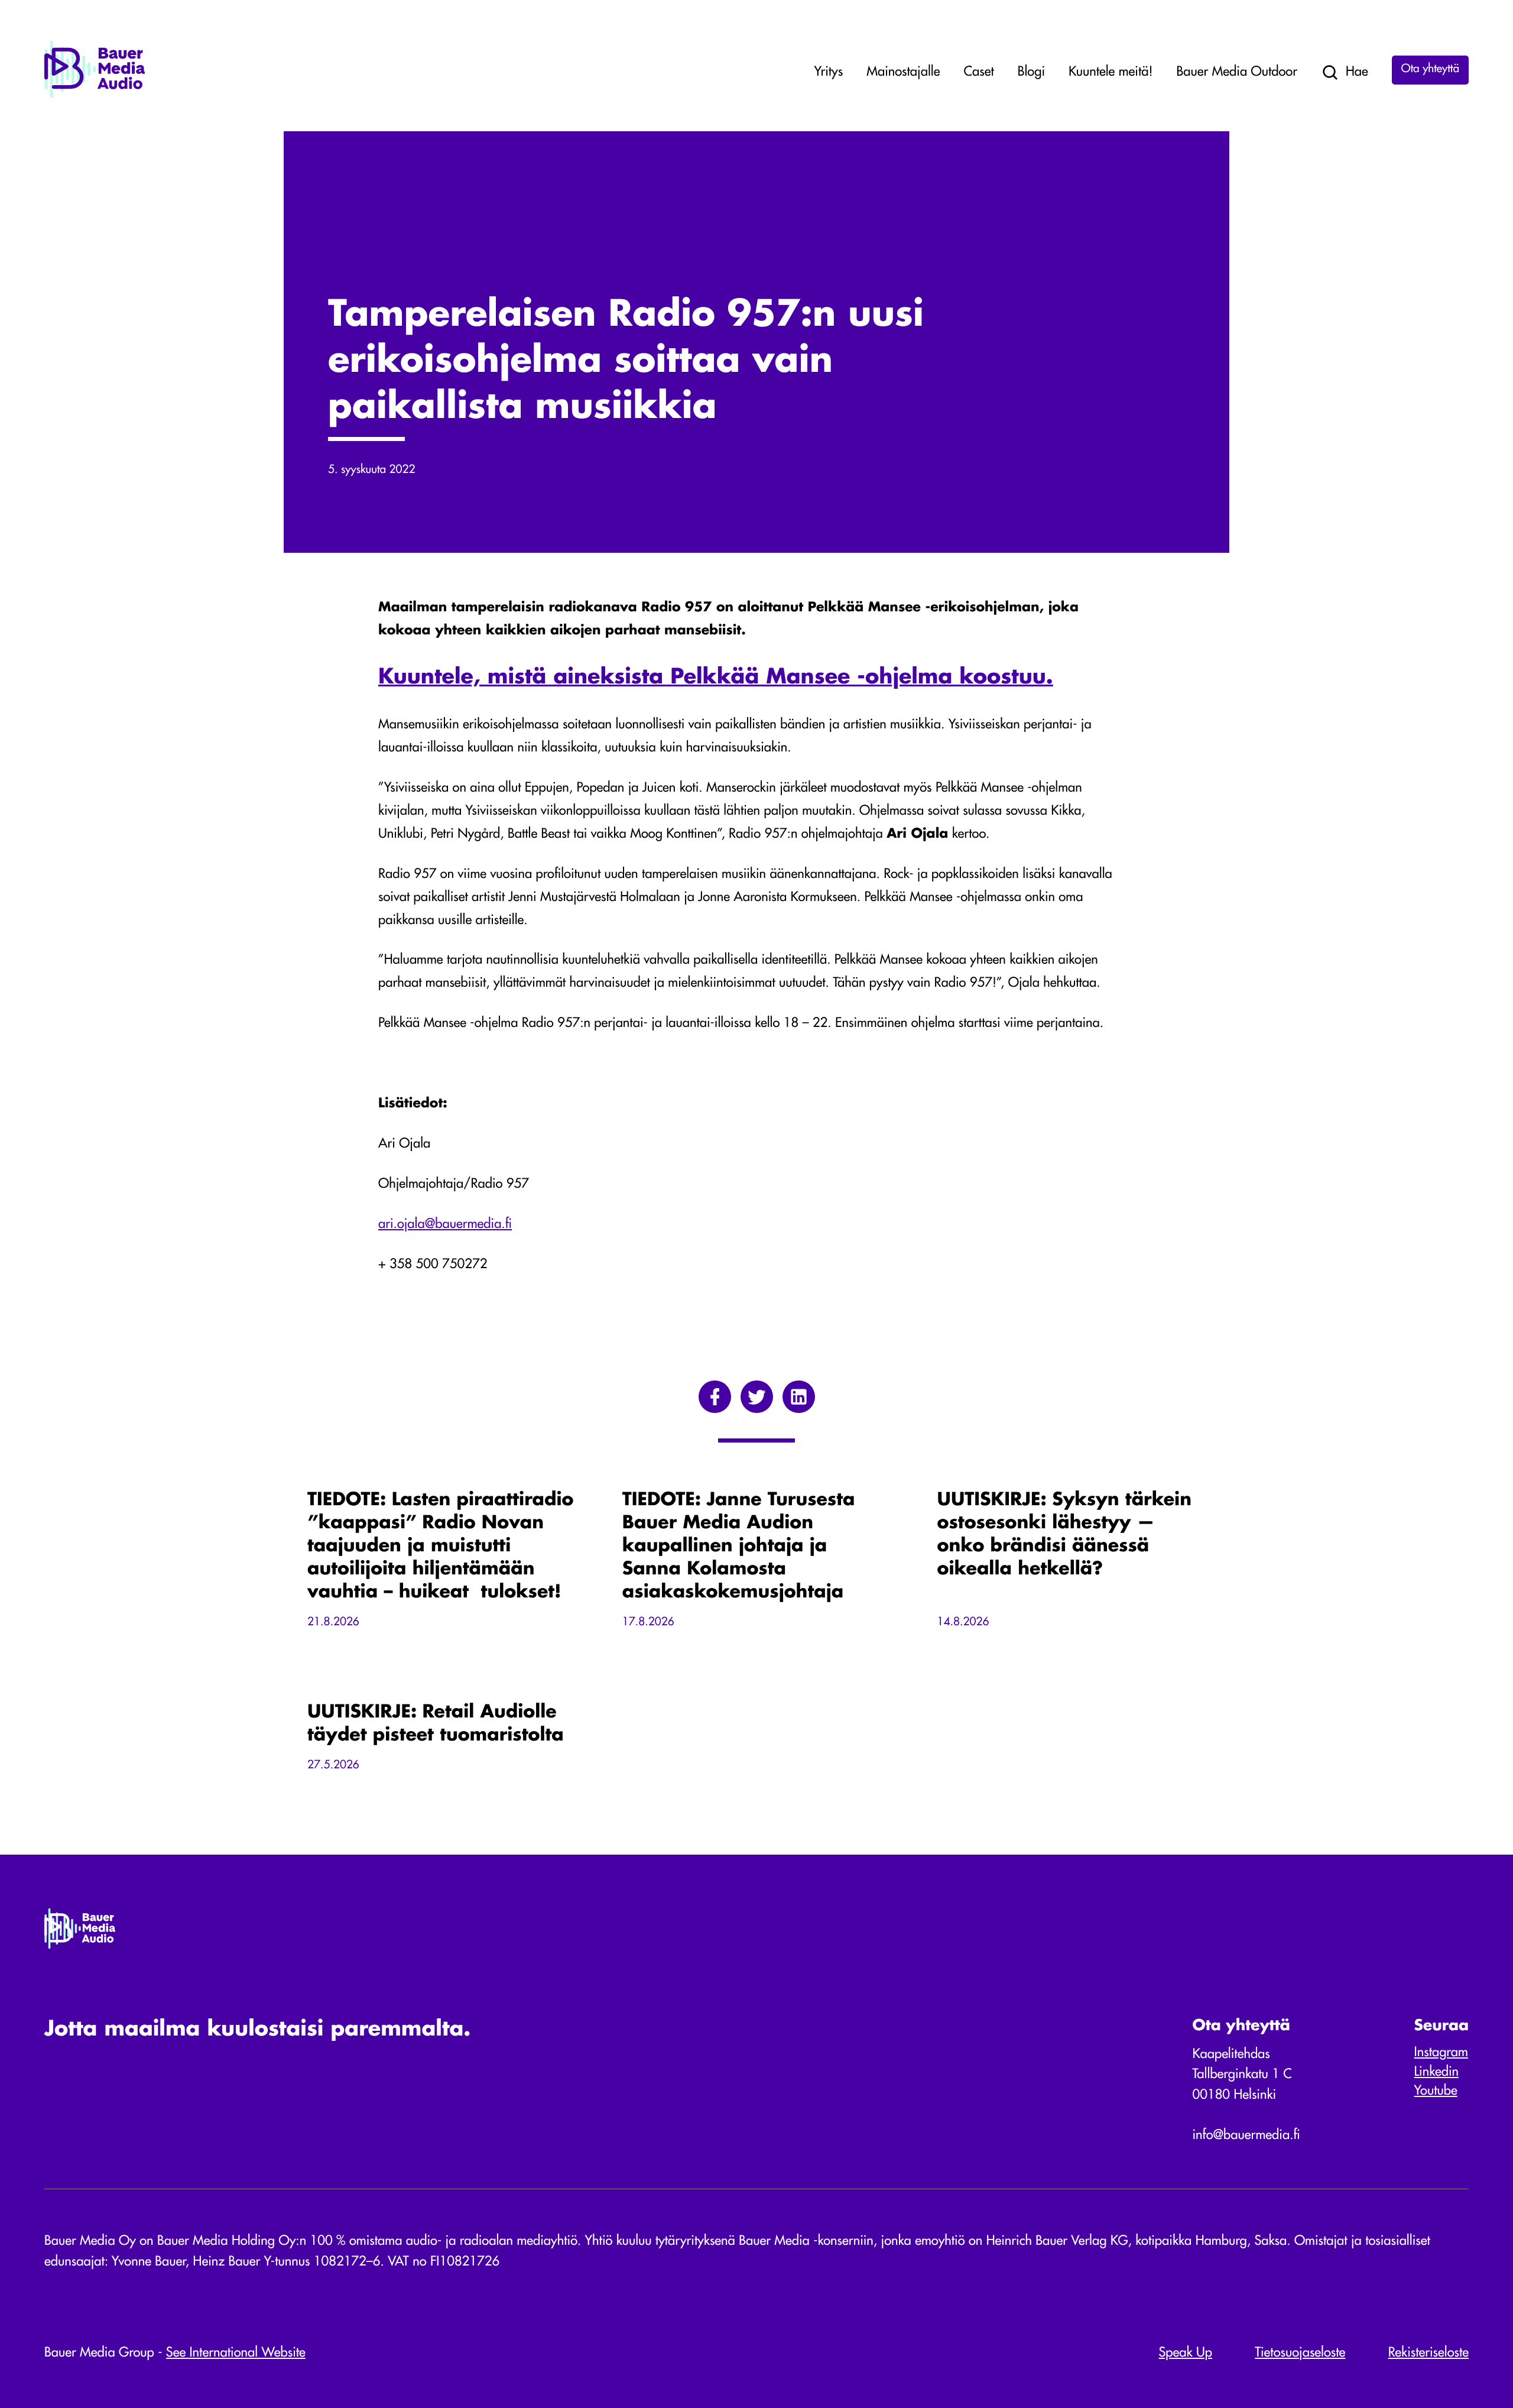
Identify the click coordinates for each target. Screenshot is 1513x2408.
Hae (1357, 73)
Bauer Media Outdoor (1237, 73)
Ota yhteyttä (1430, 69)
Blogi (1031, 73)
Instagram (1441, 2053)
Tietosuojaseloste (1300, 2354)
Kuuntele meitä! (1111, 73)
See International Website (236, 2354)
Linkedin (1436, 2073)
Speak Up (1186, 2354)
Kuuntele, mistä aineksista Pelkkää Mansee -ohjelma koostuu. (716, 678)
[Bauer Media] (95, 96)
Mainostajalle (903, 73)
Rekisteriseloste (1428, 2354)
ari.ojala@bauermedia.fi (445, 1225)
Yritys (829, 73)
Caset (978, 73)
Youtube (1436, 2092)
